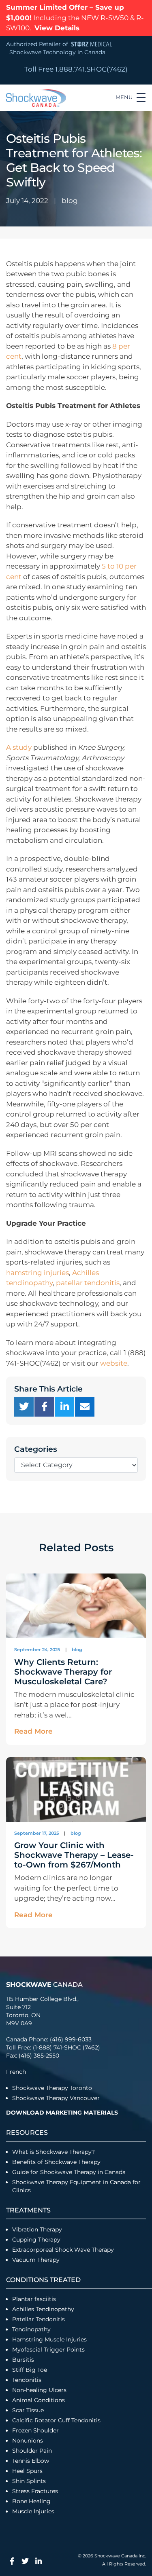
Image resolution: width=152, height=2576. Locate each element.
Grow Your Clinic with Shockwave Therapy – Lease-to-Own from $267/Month (74, 1855)
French (16, 2072)
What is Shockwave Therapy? (54, 2152)
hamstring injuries (37, 1273)
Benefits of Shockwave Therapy (56, 2162)
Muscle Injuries (33, 2511)
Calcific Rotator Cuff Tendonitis (56, 2420)
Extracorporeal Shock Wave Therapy (63, 2250)
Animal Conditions (39, 2400)
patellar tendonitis (88, 1283)
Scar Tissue (28, 2410)
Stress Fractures (35, 2491)
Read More (33, 1731)
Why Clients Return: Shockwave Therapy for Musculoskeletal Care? (63, 1672)
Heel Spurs (27, 2471)
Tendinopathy (31, 2329)
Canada (44, 1985)
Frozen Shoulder (35, 2430)
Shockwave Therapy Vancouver (56, 2098)
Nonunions (28, 2441)
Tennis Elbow (31, 2461)
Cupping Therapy (36, 2240)
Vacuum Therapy (36, 2260)
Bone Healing (31, 2501)
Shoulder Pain (32, 2451)
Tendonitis (27, 2380)
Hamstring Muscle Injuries (50, 2339)
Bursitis (23, 2360)
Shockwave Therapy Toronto (52, 2088)
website (114, 1363)
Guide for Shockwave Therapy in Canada (69, 2172)
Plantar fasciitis (34, 2299)
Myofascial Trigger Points (48, 2350)
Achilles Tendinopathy (43, 2309)
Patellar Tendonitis (39, 2319)
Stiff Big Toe (30, 2370)
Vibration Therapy (37, 2229)
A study (19, 747)
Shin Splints (29, 2481)
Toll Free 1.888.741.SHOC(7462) (76, 69)
